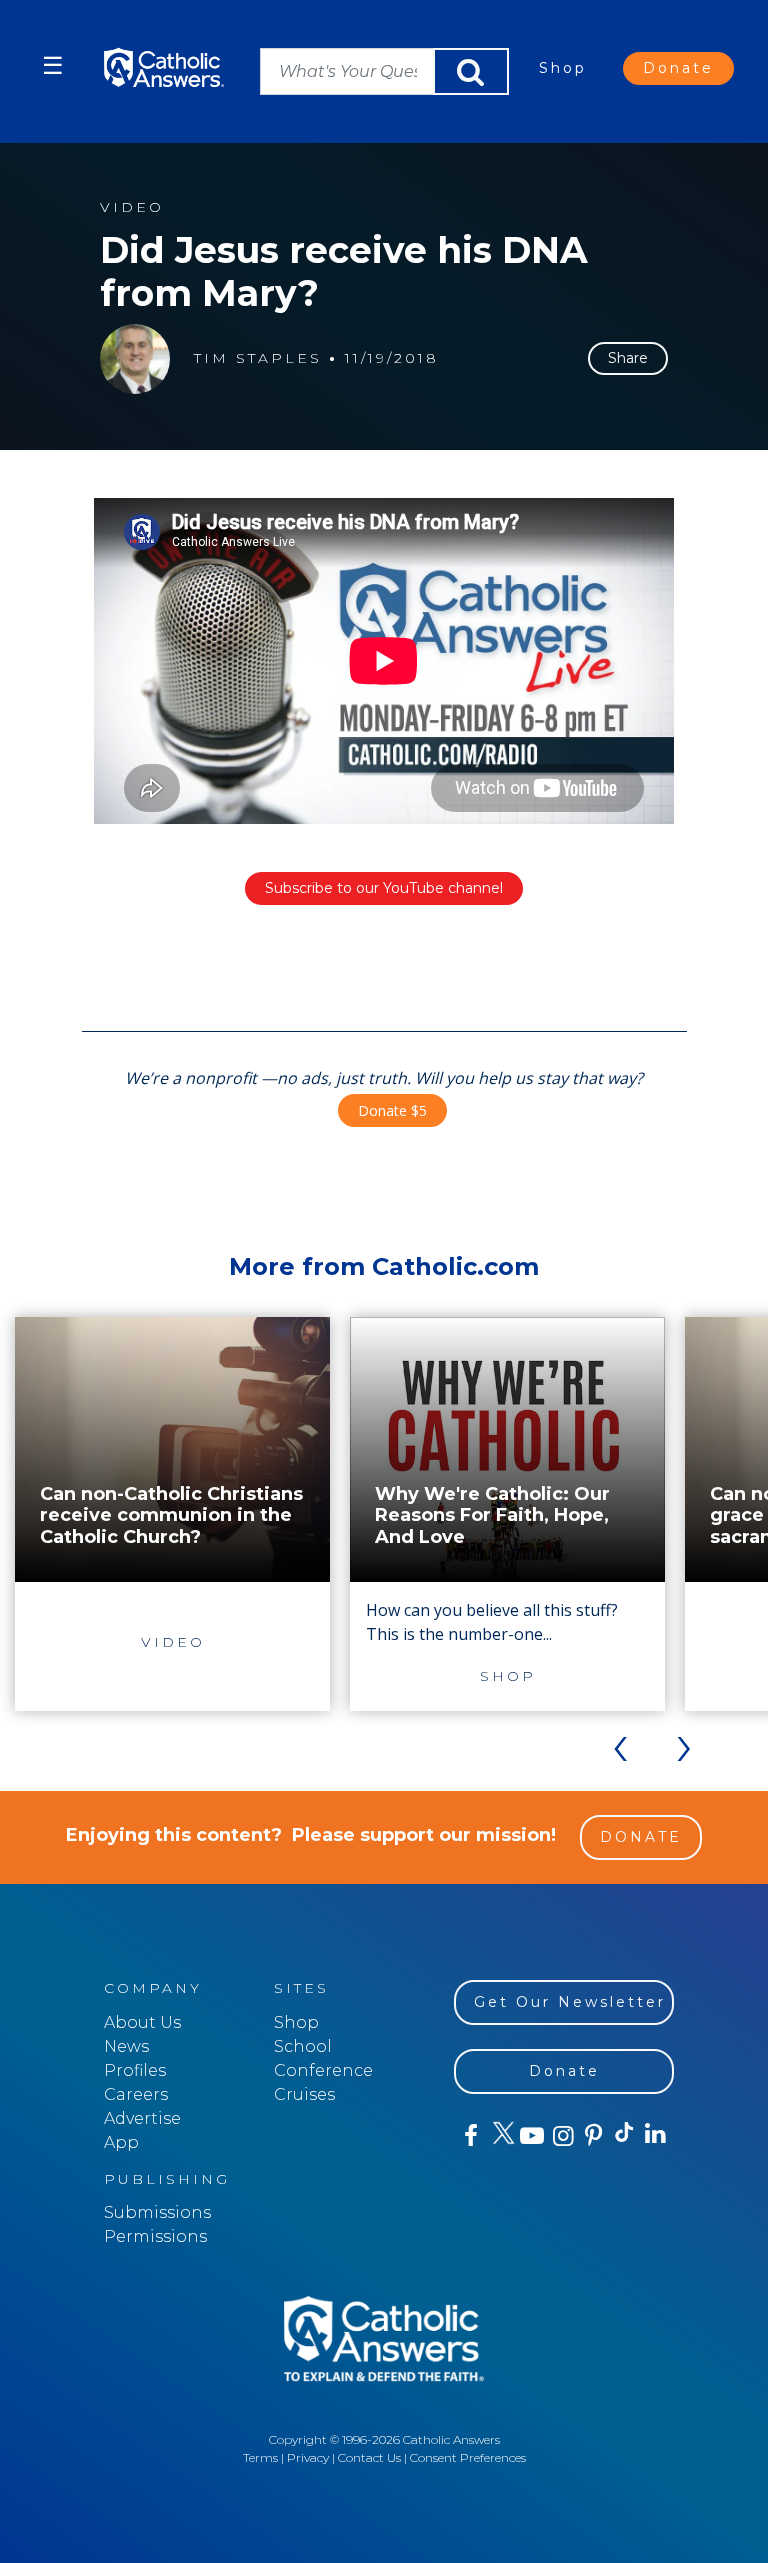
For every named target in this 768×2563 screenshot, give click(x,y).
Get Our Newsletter (570, 2002)
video (132, 207)
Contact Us (369, 2457)
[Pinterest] (592, 2136)
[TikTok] (623, 2136)
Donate (678, 68)
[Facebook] (469, 2136)
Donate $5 (392, 1110)
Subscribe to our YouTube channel (384, 888)
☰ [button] (53, 65)
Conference (323, 2070)
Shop (563, 68)
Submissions (157, 2212)
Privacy (308, 2457)
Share (628, 358)
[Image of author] (135, 359)
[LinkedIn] (654, 2135)
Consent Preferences (468, 2457)
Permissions (155, 2236)
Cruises (304, 2094)
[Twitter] (500, 2136)
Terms (260, 2457)
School (303, 2046)
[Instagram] (561, 2136)
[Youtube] (531, 2136)
